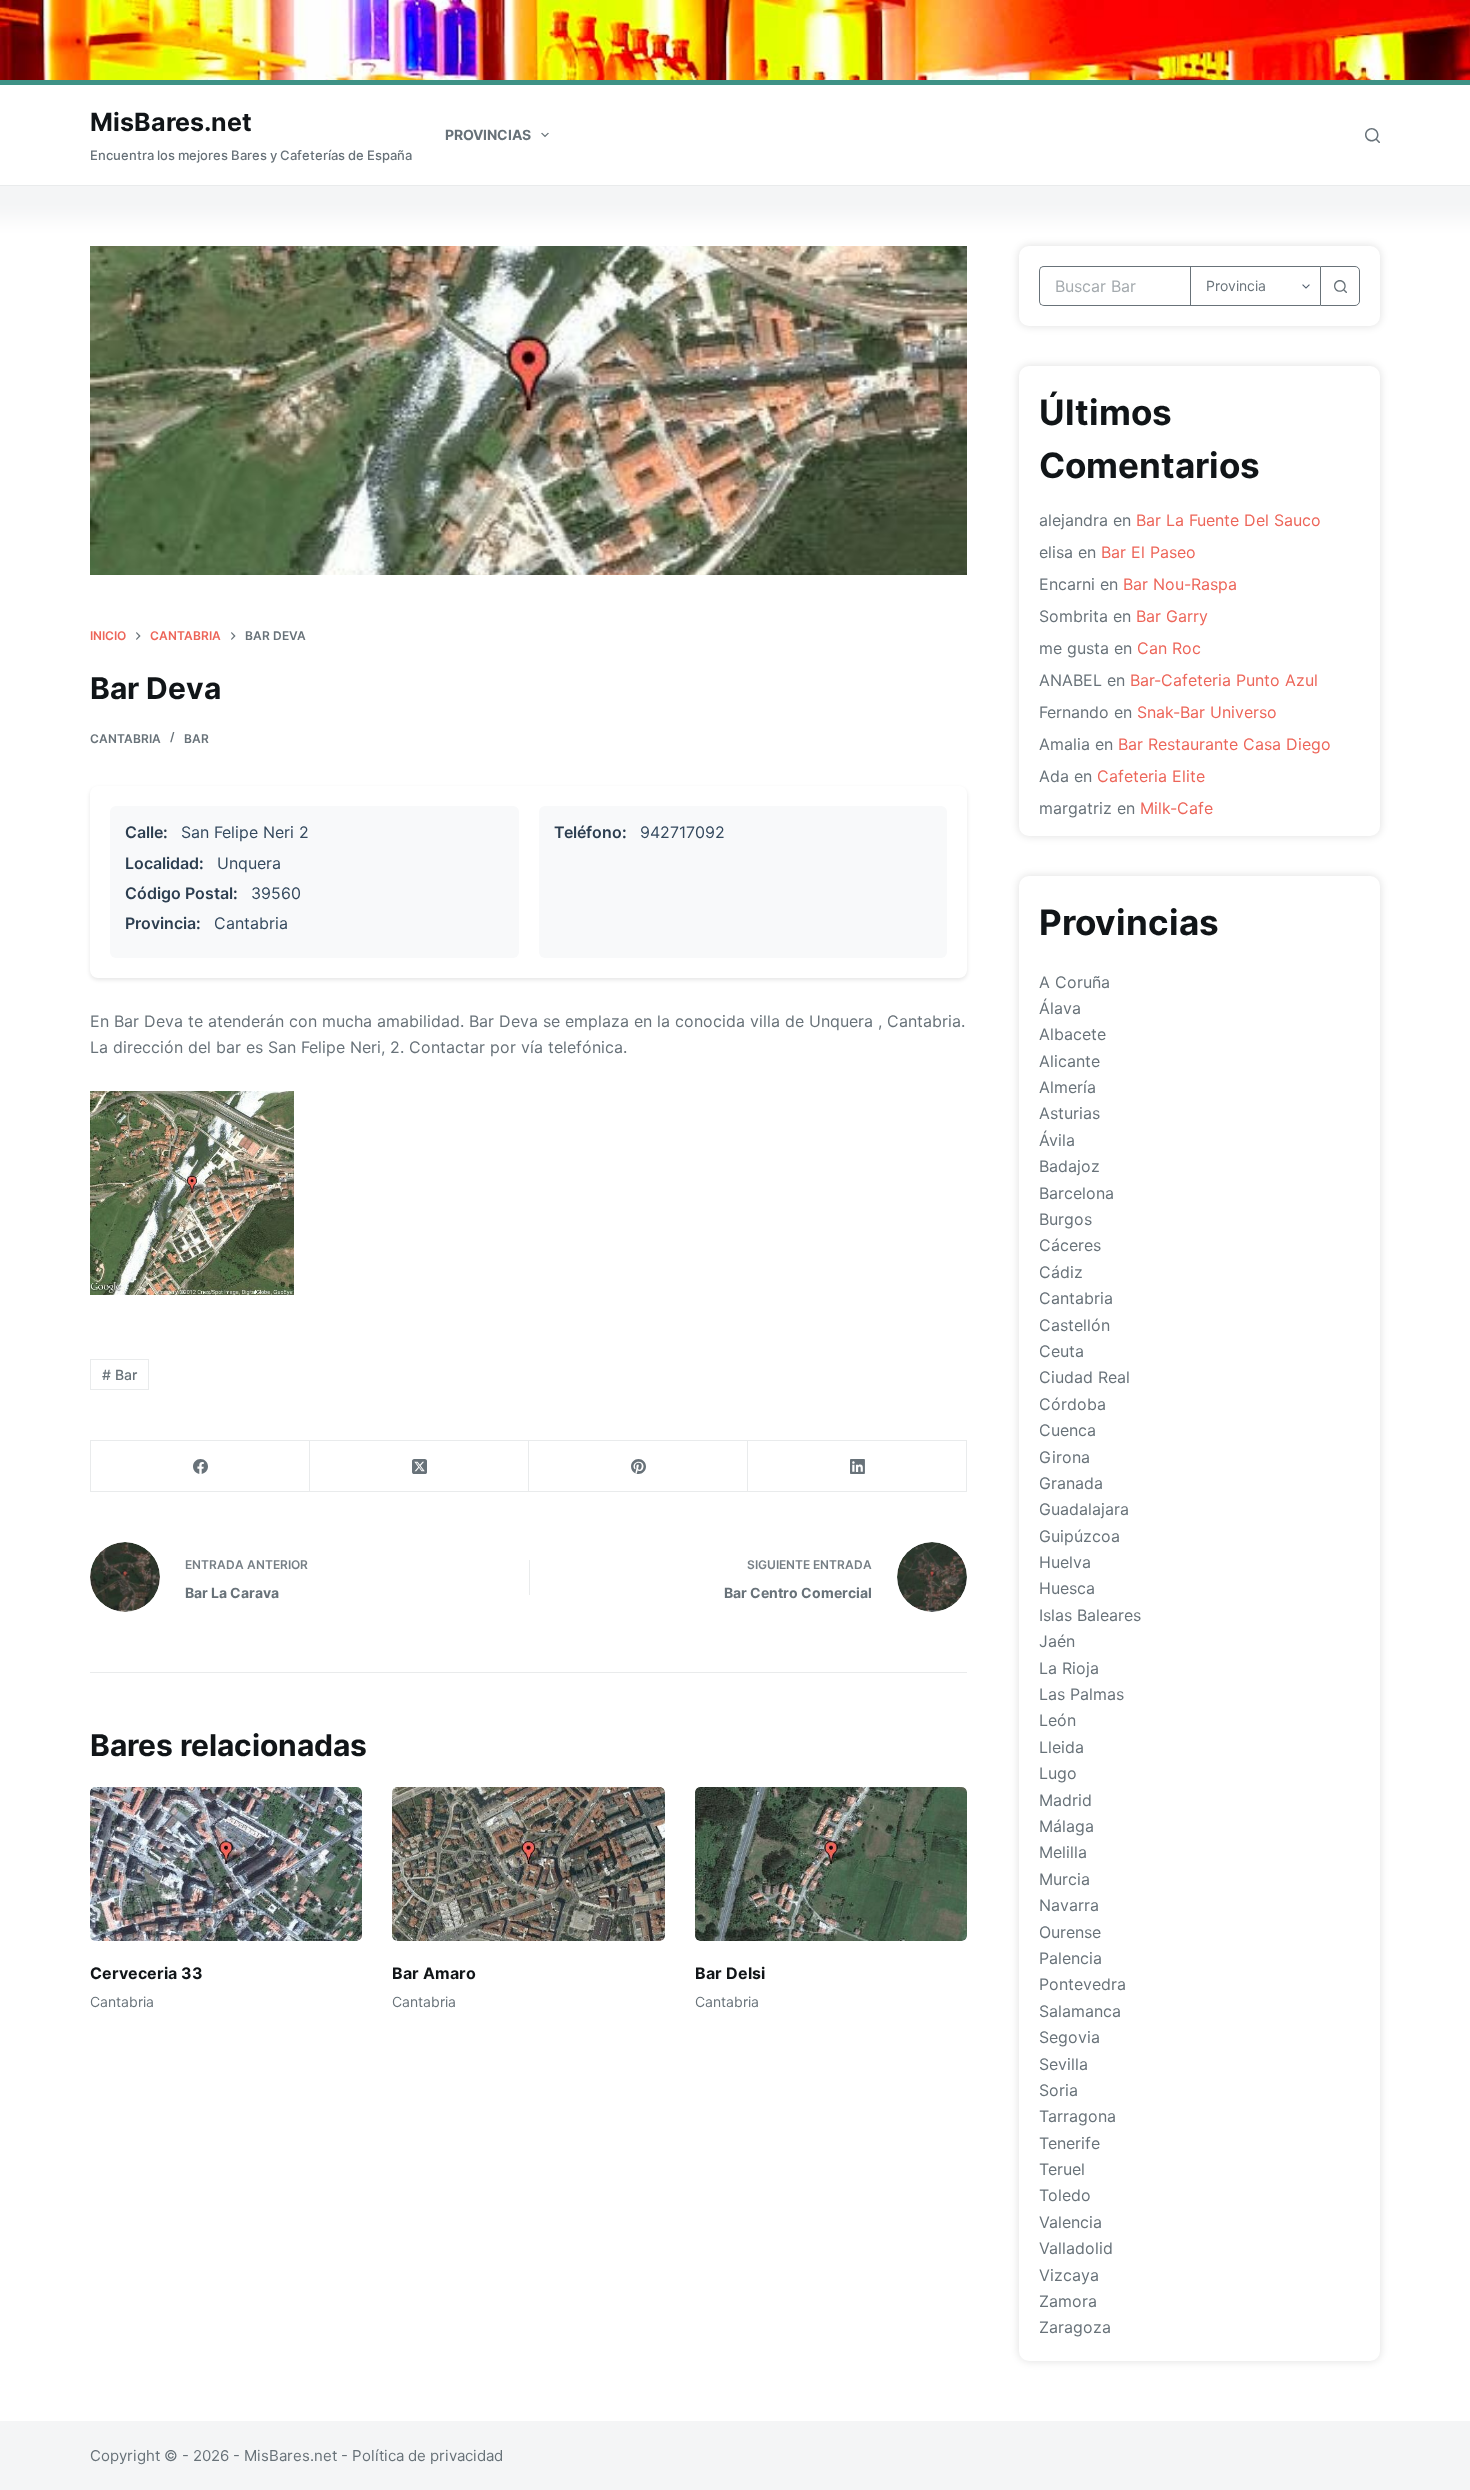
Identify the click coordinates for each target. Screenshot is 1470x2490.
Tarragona (1077, 2116)
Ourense (1070, 1932)
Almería (1067, 1087)
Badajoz (1069, 1166)
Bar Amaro (434, 1973)
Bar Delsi (730, 1973)
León (1057, 1720)
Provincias (488, 134)
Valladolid (1076, 2248)
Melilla (1063, 1852)
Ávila (1057, 1140)
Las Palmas (1081, 1694)
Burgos (1065, 1219)
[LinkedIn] (857, 1466)
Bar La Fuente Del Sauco (1228, 520)
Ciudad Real (1084, 1377)
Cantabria (125, 738)
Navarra (1069, 1905)
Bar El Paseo (1148, 552)
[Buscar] (1372, 135)
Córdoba (1072, 1404)
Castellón (1074, 1325)
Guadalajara (1084, 1509)
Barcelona (1076, 1193)
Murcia (1064, 1879)
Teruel (1062, 2169)
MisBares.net (171, 122)
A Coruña (1074, 982)
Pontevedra (1082, 1984)
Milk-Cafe (1176, 808)
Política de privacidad (427, 2455)
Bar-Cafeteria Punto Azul (1224, 680)
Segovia (1069, 2037)
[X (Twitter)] (419, 1466)
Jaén (1057, 1641)
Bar (196, 738)
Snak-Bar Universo (1207, 712)
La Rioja (1069, 1668)
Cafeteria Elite (1151, 776)
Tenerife (1069, 2143)
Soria (1058, 2090)
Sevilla (1063, 2064)
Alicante (1069, 1061)
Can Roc (1169, 648)
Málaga (1066, 1826)
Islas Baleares (1090, 1615)
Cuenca (1067, 1430)
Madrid (1065, 1800)
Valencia (1070, 2222)
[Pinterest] (638, 1466)
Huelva (1065, 1562)
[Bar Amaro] (528, 1863)
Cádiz (1061, 1272)
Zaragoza (1075, 2327)
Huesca (1067, 1588)
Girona (1064, 1457)
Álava (1060, 1008)
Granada (1071, 1483)
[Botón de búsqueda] (1340, 286)
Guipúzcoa (1079, 1536)
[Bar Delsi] (831, 1863)
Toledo (1065, 2195)
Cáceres (1070, 1245)
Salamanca (1080, 2011)
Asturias (1069, 1113)
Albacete (1072, 1034)
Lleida (1061, 1747)
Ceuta (1061, 1351)
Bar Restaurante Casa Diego (1224, 744)
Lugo (1058, 1773)
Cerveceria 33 (146, 1973)
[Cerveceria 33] (226, 1863)
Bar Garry (1172, 616)
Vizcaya (1069, 2275)
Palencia (1070, 1958)
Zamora (1068, 2301)
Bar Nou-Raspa (1180, 584)
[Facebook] (200, 1466)
